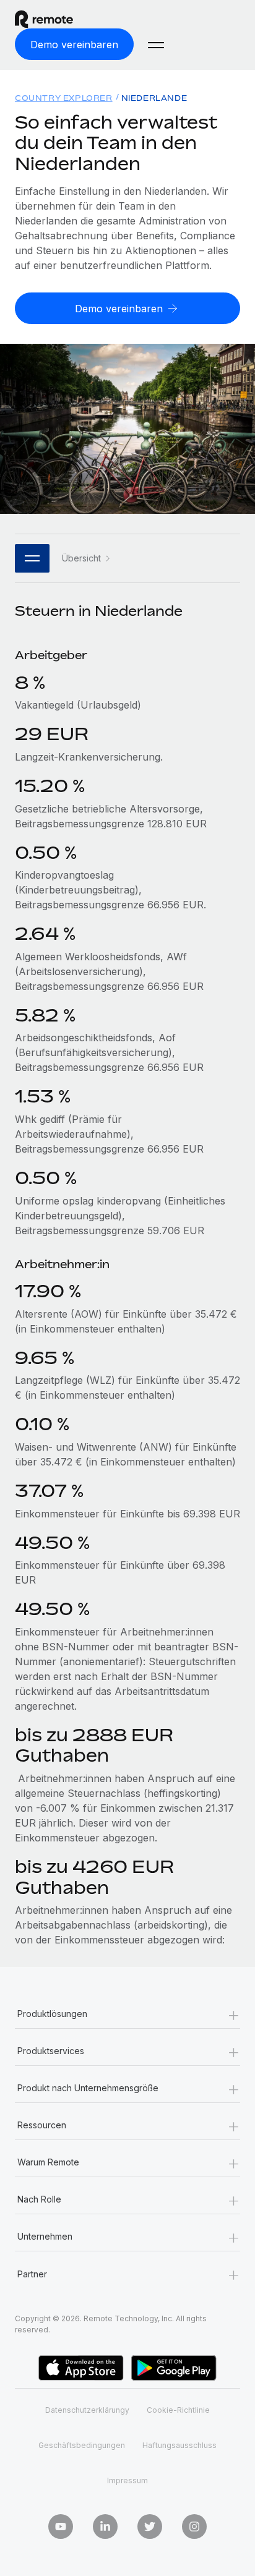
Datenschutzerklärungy (87, 2410)
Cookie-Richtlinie (178, 2410)
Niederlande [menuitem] (154, 98)
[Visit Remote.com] (55, 19)
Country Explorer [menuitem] (64, 98)
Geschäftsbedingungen (82, 2445)
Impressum (127, 2480)
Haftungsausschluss (179, 2445)
